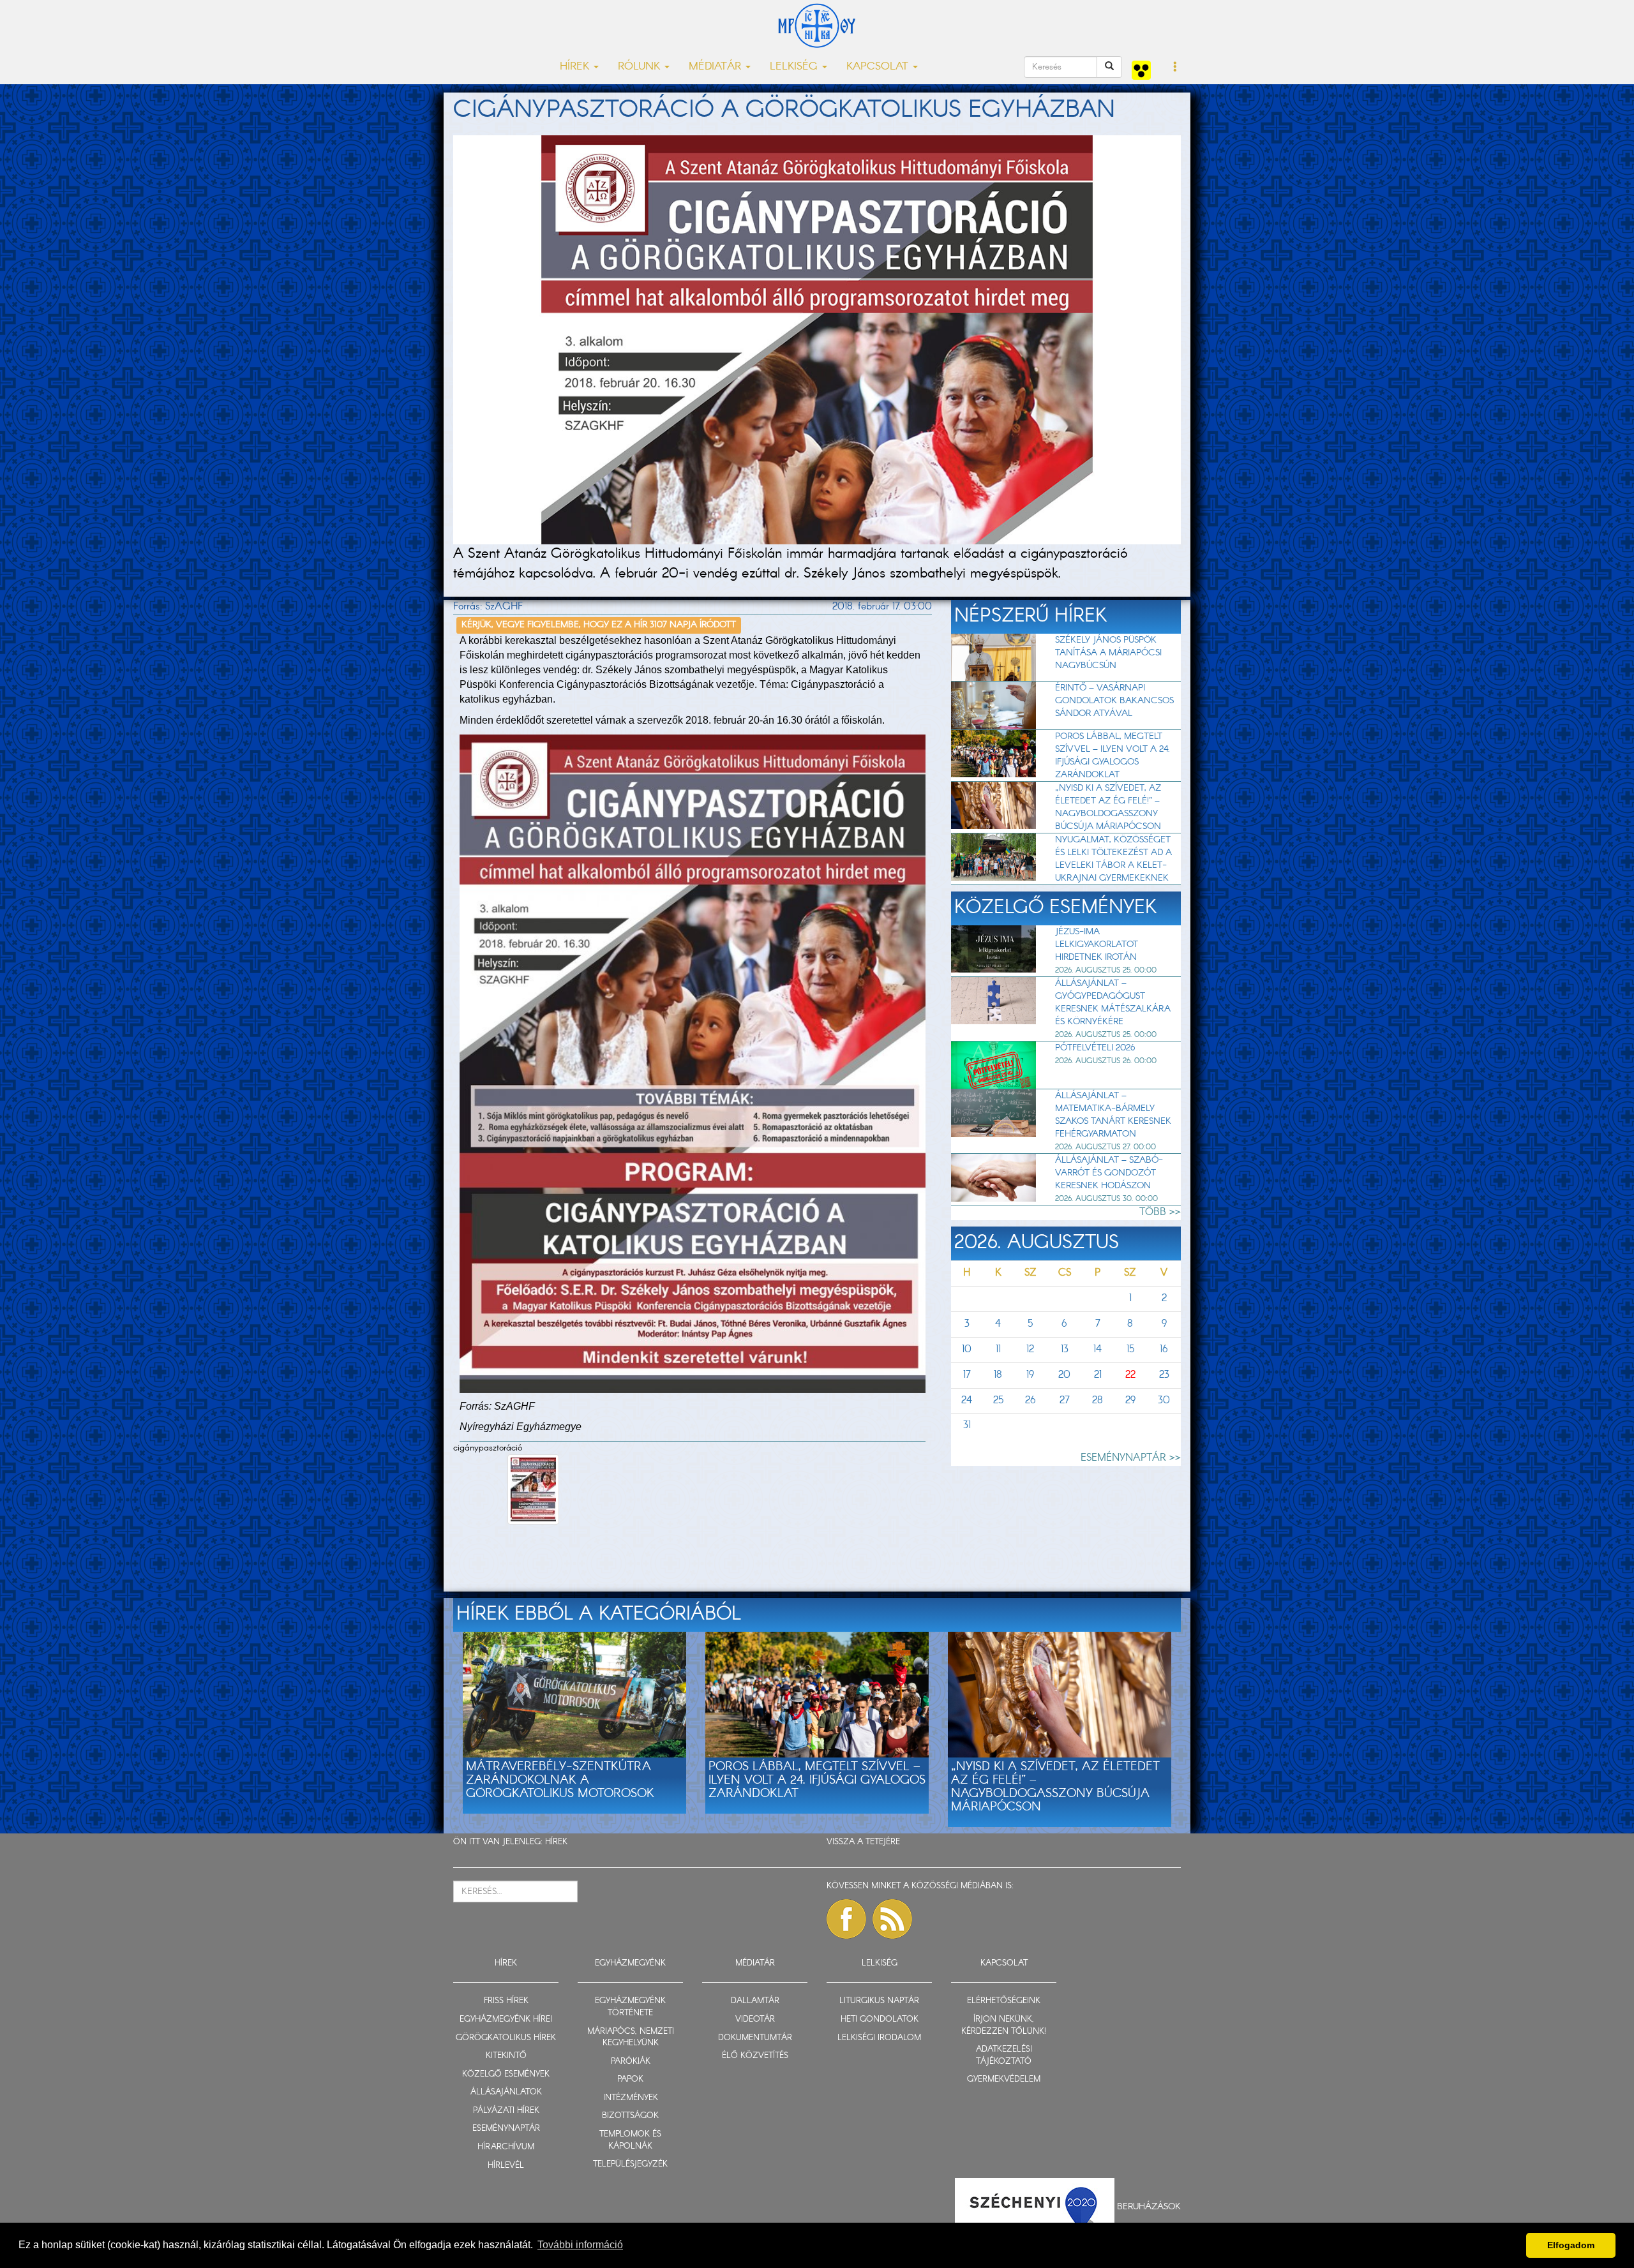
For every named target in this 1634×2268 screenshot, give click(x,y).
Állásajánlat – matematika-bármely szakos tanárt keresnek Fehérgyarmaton (1113, 1115)
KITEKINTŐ (506, 2056)
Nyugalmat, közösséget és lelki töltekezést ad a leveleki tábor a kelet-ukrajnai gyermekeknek (1113, 859)
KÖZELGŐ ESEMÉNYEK (506, 2074)
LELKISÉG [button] (795, 67)
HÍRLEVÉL (506, 2166)
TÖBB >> (1160, 1212)
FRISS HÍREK (506, 2001)
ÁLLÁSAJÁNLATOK (506, 2092)
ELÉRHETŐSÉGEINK (1004, 2001)
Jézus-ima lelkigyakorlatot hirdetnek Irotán (1097, 944)
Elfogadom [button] (1571, 2245)
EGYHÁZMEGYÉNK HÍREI (506, 2019)
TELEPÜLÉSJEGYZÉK (630, 2164)
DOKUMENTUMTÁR (755, 2038)
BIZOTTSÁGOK (630, 2116)
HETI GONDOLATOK (880, 2019)
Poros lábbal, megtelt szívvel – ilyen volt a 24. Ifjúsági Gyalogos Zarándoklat (1113, 756)
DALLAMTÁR (755, 2001)
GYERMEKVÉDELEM (1004, 2079)
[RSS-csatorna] (892, 1919)
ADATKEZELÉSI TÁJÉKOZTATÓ (1004, 2055)
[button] (1175, 68)
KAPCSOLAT (1004, 1963)
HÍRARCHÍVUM (506, 2147)
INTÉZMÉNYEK (631, 2098)
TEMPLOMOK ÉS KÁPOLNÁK (630, 2140)
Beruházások (1149, 2207)
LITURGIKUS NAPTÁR (879, 2001)
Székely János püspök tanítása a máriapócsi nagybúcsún (1108, 653)
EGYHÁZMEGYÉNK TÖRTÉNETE (630, 2007)
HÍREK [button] (576, 67)
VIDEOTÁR (755, 2019)
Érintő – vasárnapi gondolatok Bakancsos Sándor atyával (1114, 701)
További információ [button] (580, 2245)
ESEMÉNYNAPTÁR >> (1131, 1458)
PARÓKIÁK (631, 2062)
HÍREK (556, 1842)
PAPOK (630, 2079)
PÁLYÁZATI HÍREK (506, 2111)
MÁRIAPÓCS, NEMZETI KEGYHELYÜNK (631, 2038)
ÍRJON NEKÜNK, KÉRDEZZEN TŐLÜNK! (1004, 2026)
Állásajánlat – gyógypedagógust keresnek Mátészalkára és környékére (1113, 1003)
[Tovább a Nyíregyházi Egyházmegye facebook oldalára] (846, 1919)
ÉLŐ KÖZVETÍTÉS (755, 2056)
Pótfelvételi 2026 (1095, 1048)
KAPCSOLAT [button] (879, 67)
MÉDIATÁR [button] (716, 67)
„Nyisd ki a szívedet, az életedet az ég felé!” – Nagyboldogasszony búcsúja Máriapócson (1108, 807)
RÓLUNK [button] (641, 67)
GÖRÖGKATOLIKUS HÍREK (506, 2038)
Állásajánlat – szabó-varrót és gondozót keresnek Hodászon (1109, 1173)
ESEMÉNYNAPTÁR (506, 2129)
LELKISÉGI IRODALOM (879, 2038)
